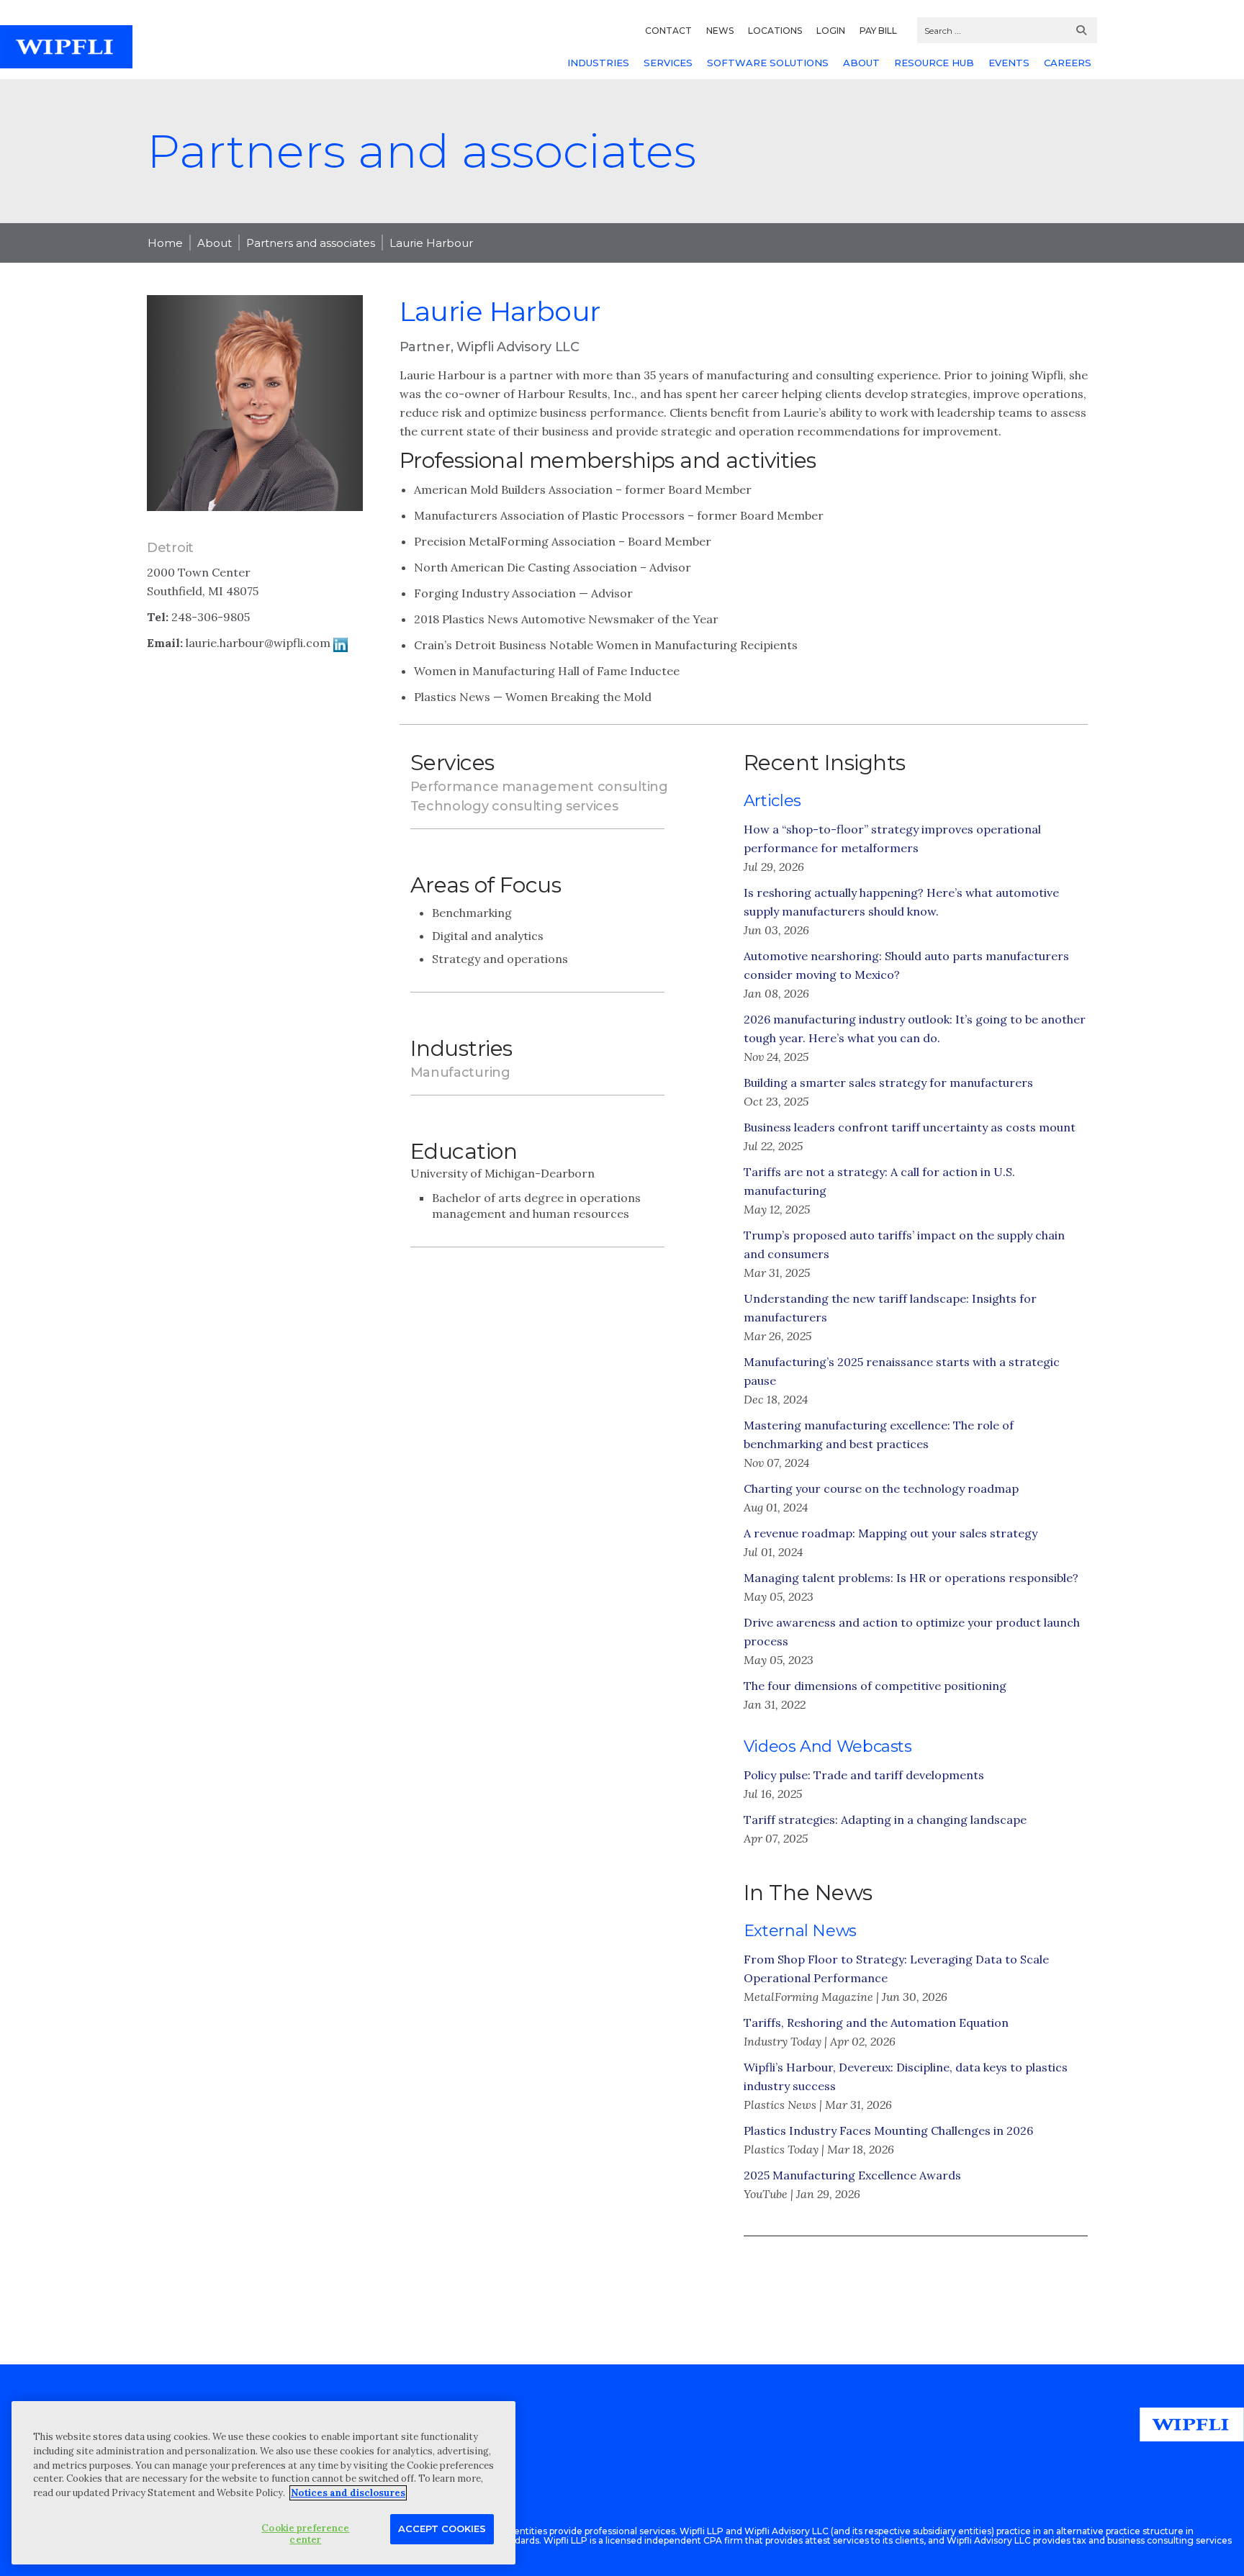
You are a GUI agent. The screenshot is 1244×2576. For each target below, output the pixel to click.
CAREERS (1068, 63)
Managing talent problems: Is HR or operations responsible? (911, 1578)
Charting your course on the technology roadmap (881, 1488)
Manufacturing (460, 1072)
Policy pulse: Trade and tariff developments (864, 1775)
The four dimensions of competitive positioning (875, 1686)
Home (165, 243)
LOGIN (831, 31)
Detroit (170, 548)
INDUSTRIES (598, 63)
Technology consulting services (514, 806)
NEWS (720, 31)
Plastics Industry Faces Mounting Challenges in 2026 (888, 2130)
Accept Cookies (442, 2528)
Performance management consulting (539, 787)
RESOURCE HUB (934, 63)
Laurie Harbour (431, 243)
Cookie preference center (305, 2534)
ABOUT (861, 63)
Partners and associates (311, 243)
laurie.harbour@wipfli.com (258, 643)
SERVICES (668, 63)
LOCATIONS (775, 31)
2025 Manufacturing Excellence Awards (852, 2175)
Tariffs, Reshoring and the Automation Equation (876, 2023)
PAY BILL (878, 31)
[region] (263, 2483)
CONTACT (668, 31)
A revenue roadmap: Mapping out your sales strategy (891, 1533)
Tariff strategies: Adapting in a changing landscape (885, 1820)
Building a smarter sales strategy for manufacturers (888, 1083)
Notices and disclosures (348, 2493)
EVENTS (1009, 63)
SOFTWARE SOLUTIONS (768, 63)
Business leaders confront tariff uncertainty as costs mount (910, 1127)
